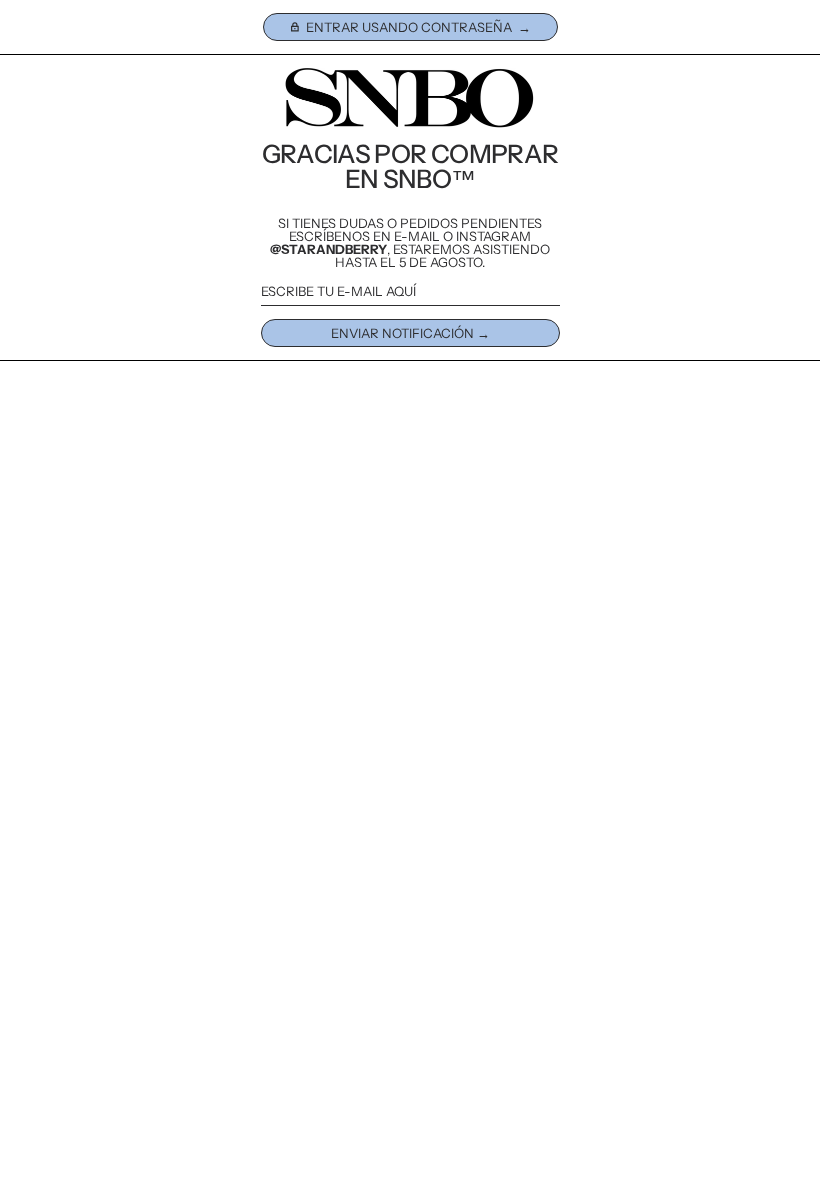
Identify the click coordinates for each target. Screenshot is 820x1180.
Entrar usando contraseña (409, 27)
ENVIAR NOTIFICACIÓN (402, 333)
